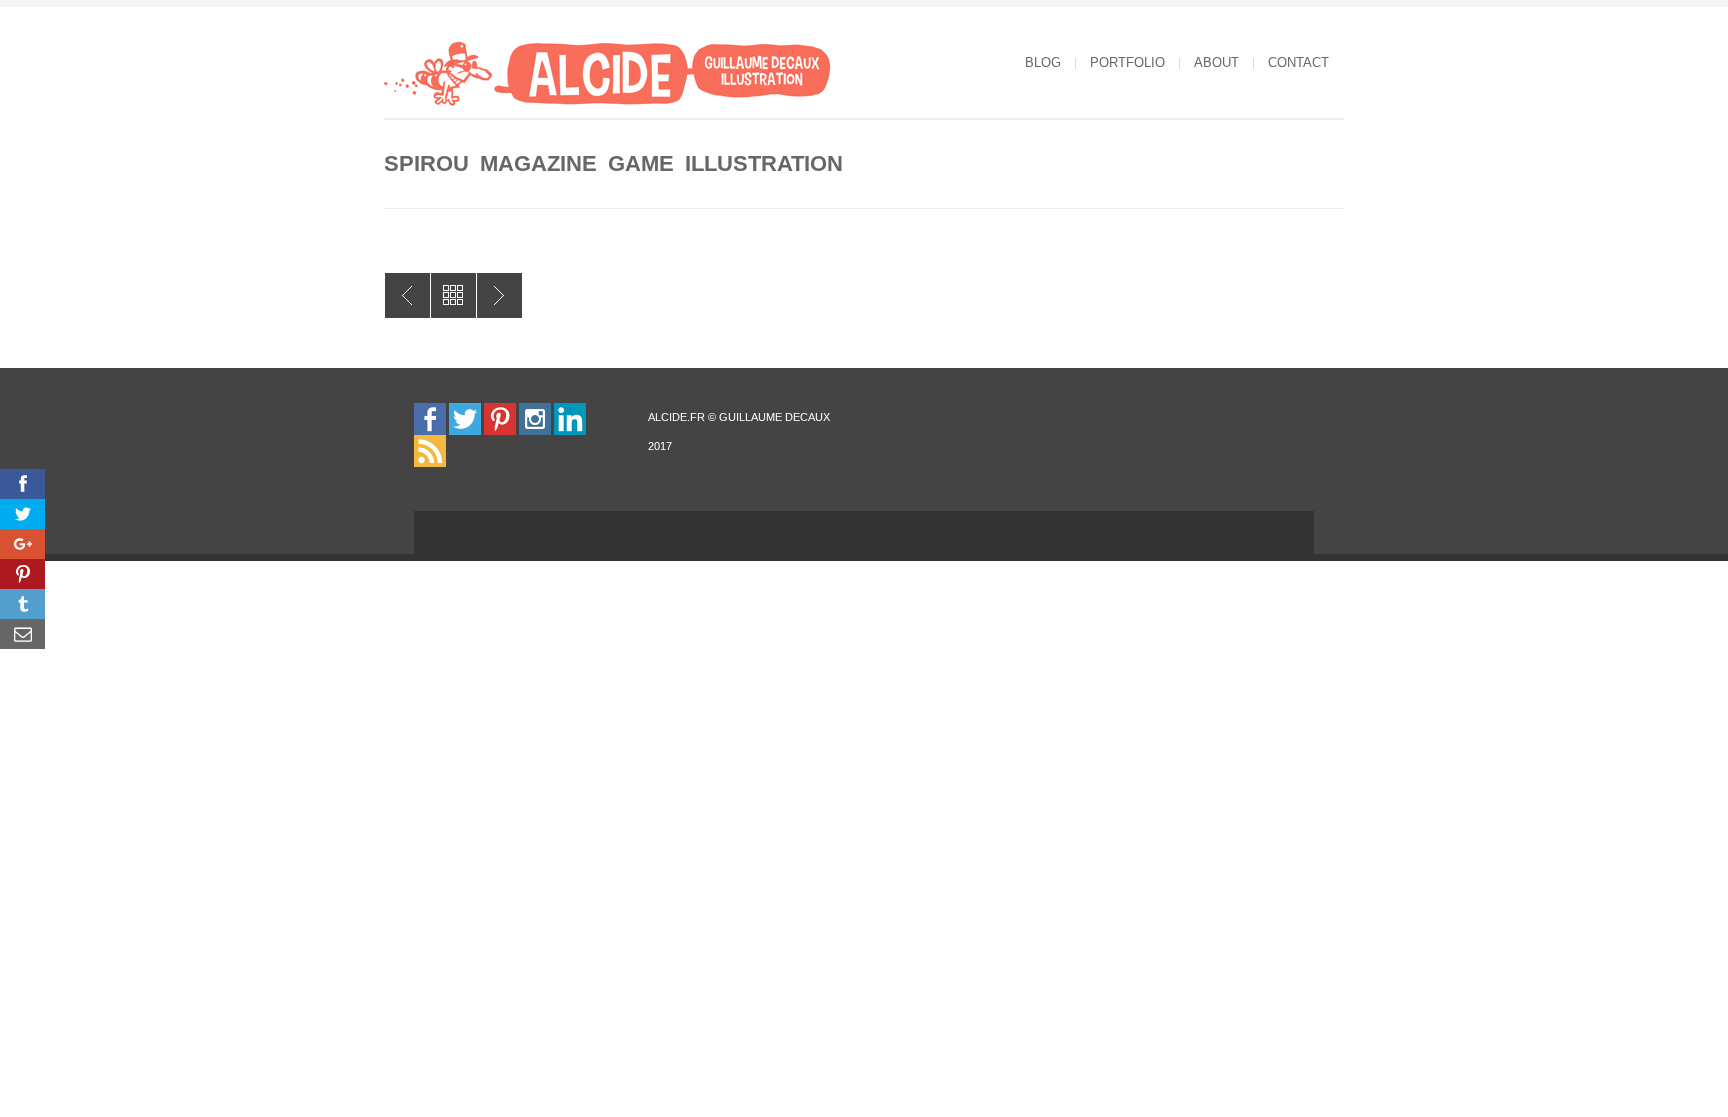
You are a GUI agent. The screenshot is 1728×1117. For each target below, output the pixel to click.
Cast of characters (407, 295)
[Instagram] (535, 418)
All (453, 295)
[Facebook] (430, 418)
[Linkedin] (570, 418)
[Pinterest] (500, 418)
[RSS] (430, 450)
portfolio (1127, 62)
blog (1043, 62)
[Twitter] (465, 418)
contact (1298, 62)
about (1216, 62)
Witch (499, 295)
